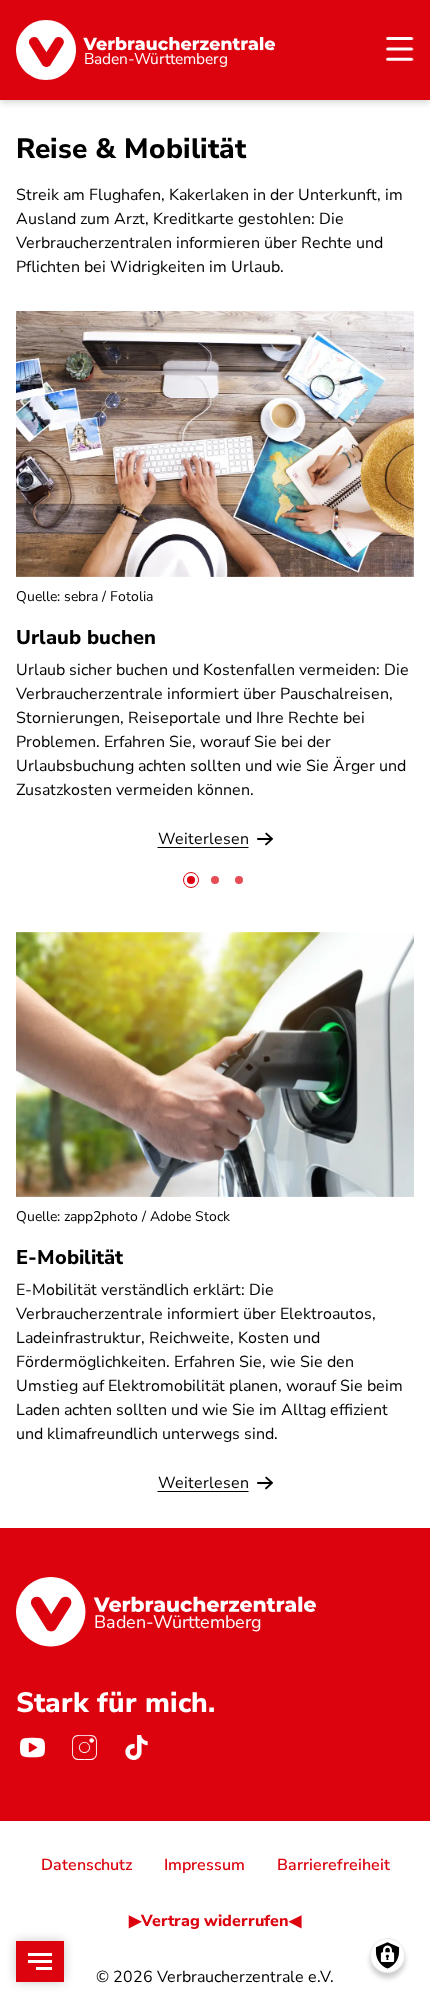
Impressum (204, 1865)
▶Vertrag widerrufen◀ (215, 1921)
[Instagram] (84, 1747)
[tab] (191, 880)
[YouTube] (32, 1747)
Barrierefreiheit (333, 1865)
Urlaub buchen (86, 637)
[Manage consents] (387, 1955)
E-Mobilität (69, 1257)
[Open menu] (40, 1961)
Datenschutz (86, 1865)
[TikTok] (136, 1747)
